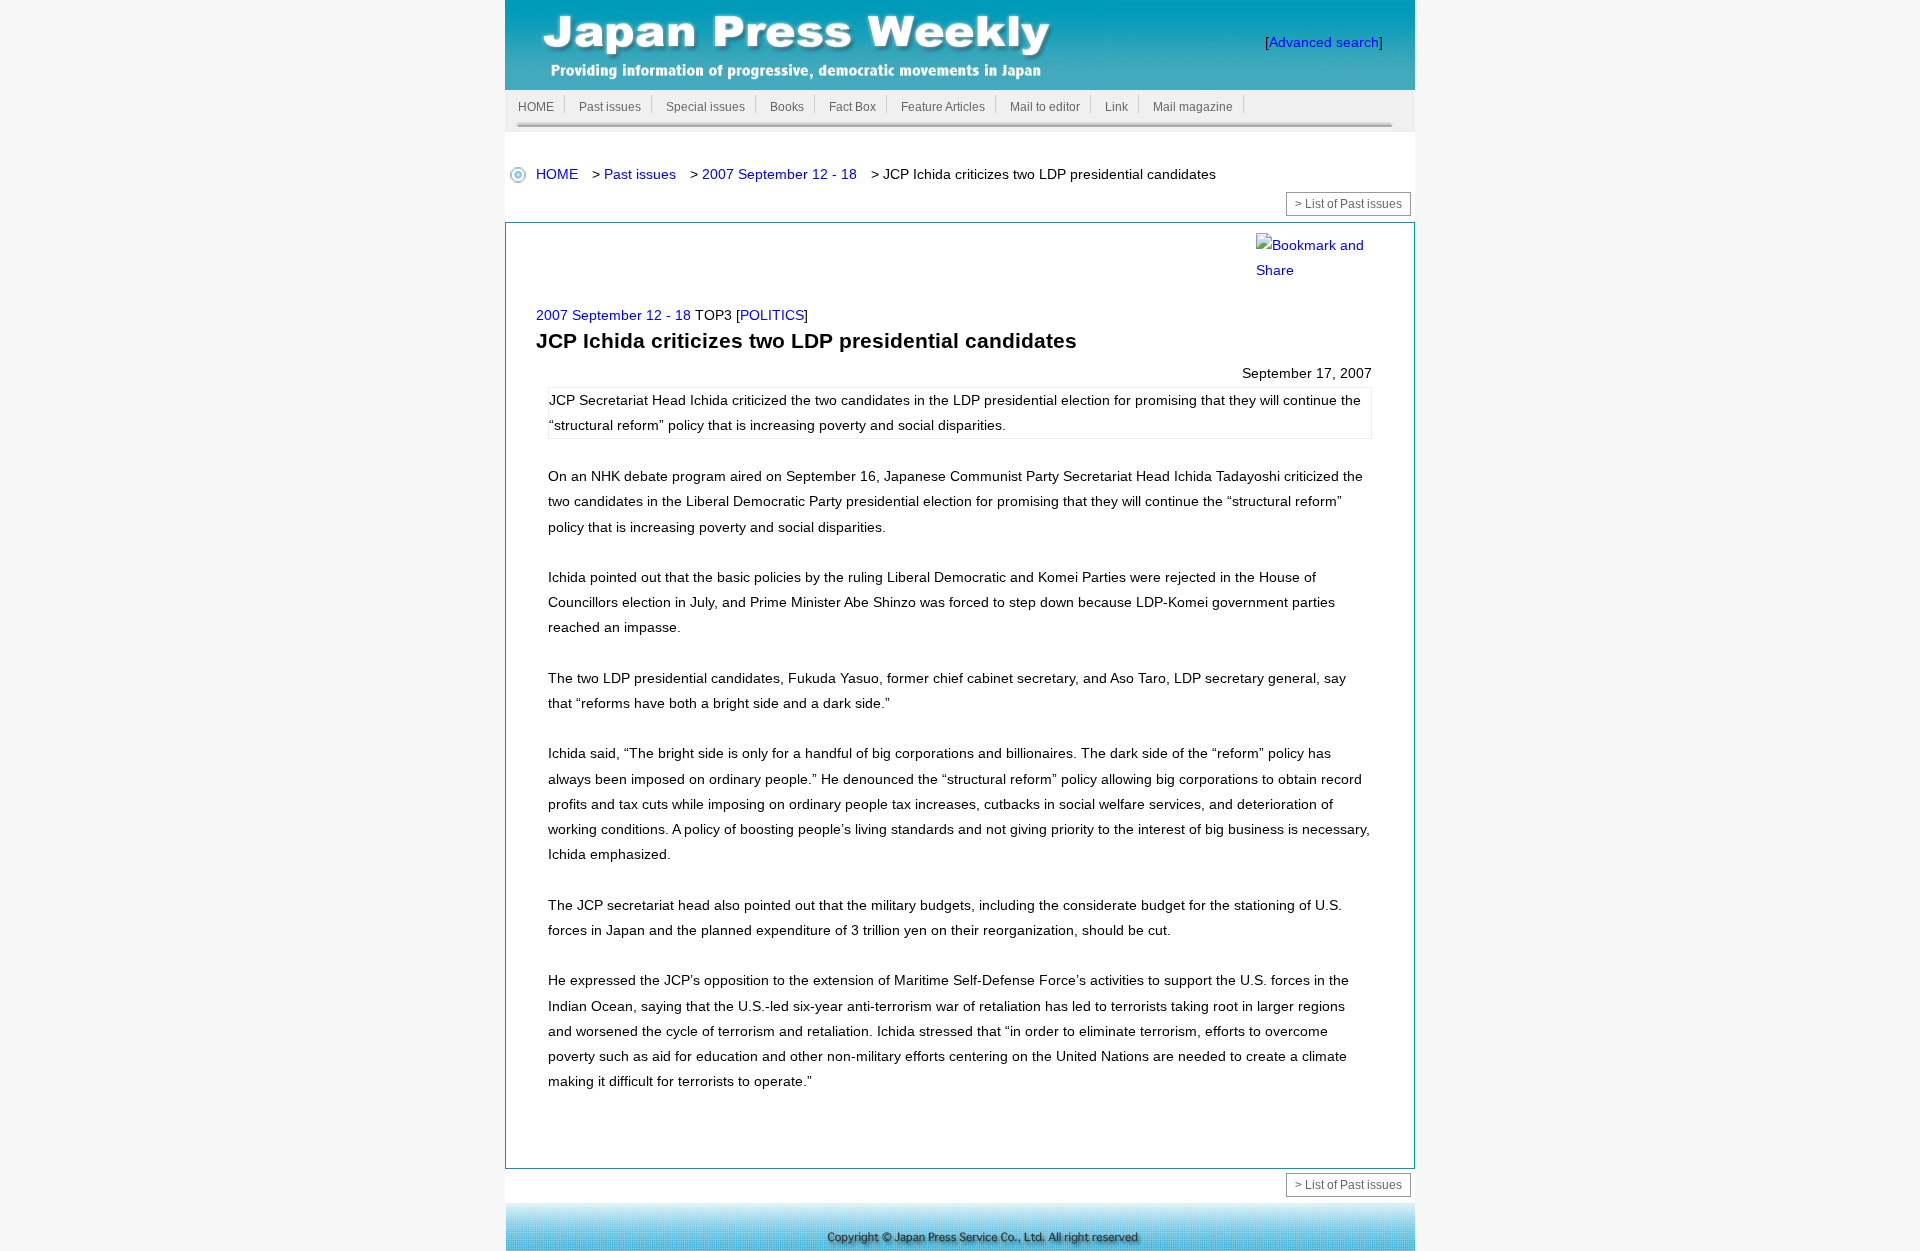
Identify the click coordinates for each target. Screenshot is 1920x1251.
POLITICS (772, 315)
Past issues (640, 174)
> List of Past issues (1348, 204)
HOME (557, 174)
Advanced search (1324, 42)
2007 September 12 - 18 (779, 174)
